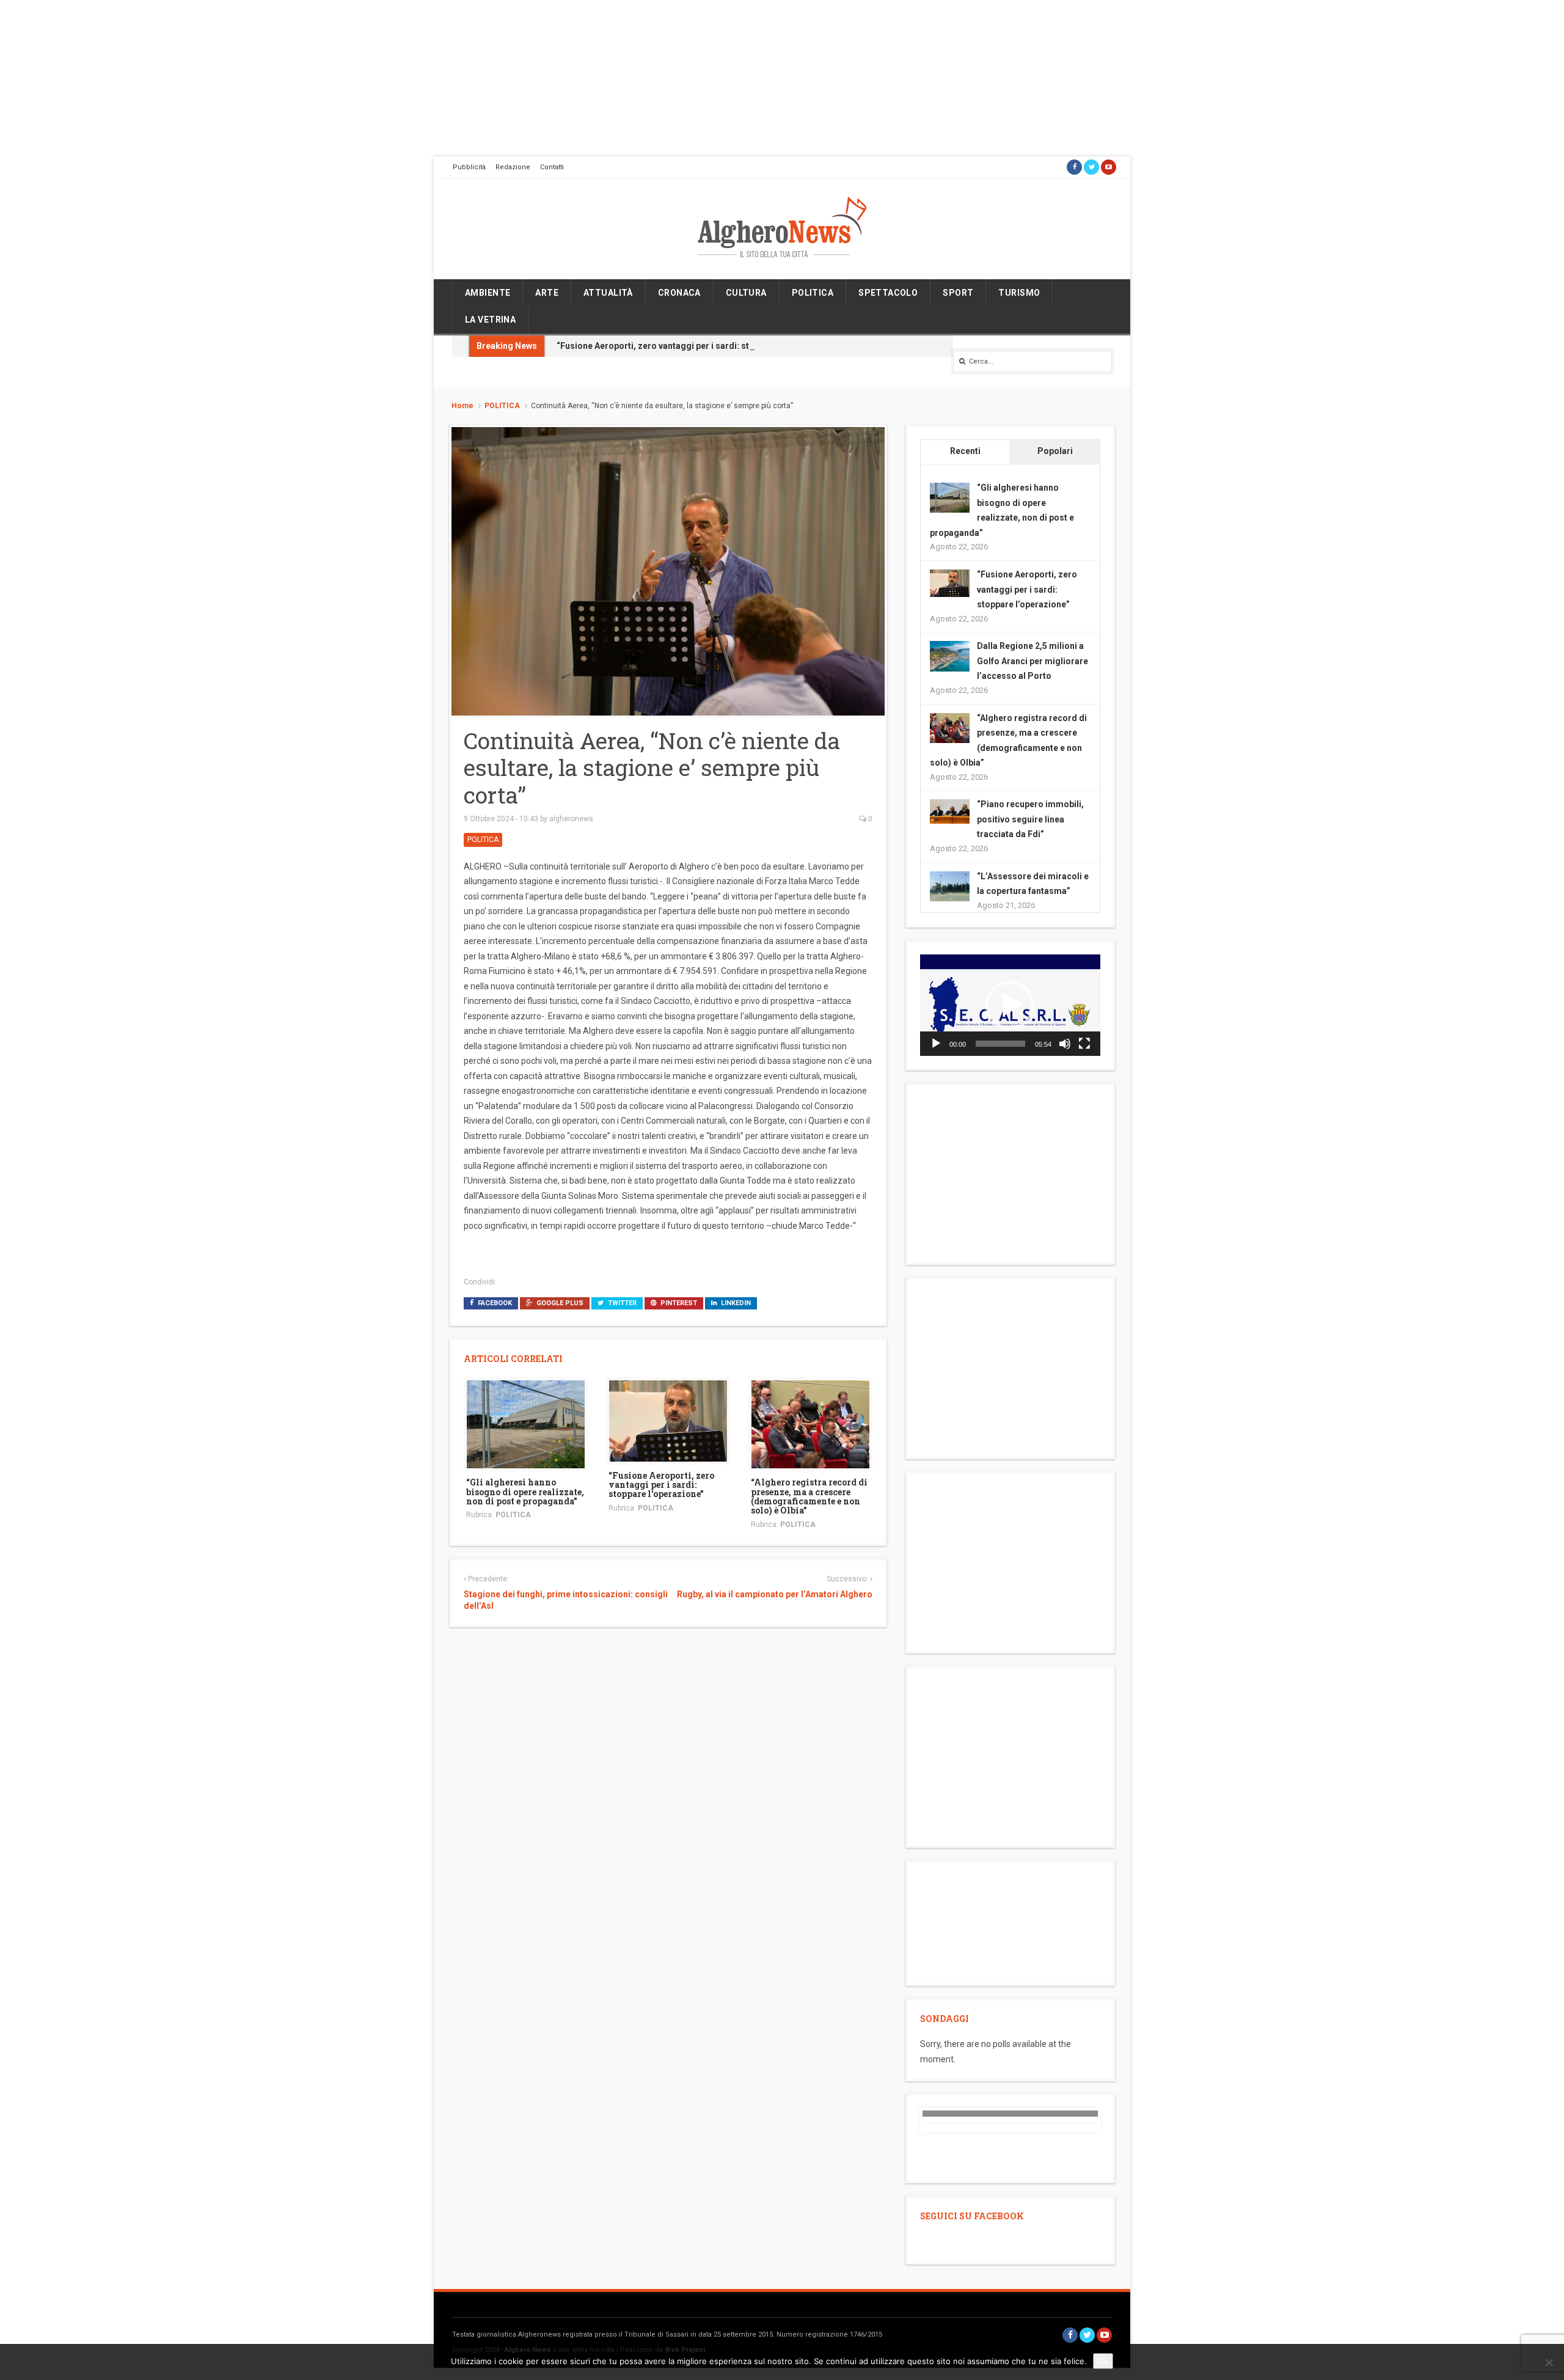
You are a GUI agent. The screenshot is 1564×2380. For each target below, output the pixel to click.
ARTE (547, 293)
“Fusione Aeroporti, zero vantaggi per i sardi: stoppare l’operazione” (695, 346)
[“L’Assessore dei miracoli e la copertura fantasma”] (950, 885)
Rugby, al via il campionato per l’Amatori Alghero (774, 1594)
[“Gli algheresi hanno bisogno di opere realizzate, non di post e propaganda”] (526, 1424)
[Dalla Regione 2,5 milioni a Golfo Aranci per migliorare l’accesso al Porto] (950, 656)
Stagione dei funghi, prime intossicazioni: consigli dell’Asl (566, 1600)
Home (462, 406)
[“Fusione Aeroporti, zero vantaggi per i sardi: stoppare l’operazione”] (668, 1420)
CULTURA (746, 293)
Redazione (513, 167)
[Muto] (1065, 1044)
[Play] (936, 1044)
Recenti (965, 451)
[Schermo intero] (1084, 1044)
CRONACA (679, 293)
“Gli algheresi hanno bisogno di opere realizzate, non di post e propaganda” (525, 1492)
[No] (1549, 2362)
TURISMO (1019, 293)
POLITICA (813, 293)
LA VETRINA (490, 320)
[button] (1010, 1005)
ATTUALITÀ (608, 293)
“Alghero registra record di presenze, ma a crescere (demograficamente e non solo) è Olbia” (809, 1496)
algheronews (571, 819)
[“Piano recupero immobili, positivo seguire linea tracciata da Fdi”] (950, 811)
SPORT (958, 293)
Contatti (552, 167)
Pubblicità (469, 167)
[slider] (1000, 1044)
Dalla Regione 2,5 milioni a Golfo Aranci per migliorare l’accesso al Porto (1032, 661)
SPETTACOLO (888, 293)
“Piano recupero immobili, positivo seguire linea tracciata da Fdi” (1030, 819)
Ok (1103, 2361)
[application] (1010, 1005)
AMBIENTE (488, 293)
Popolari (1055, 451)
